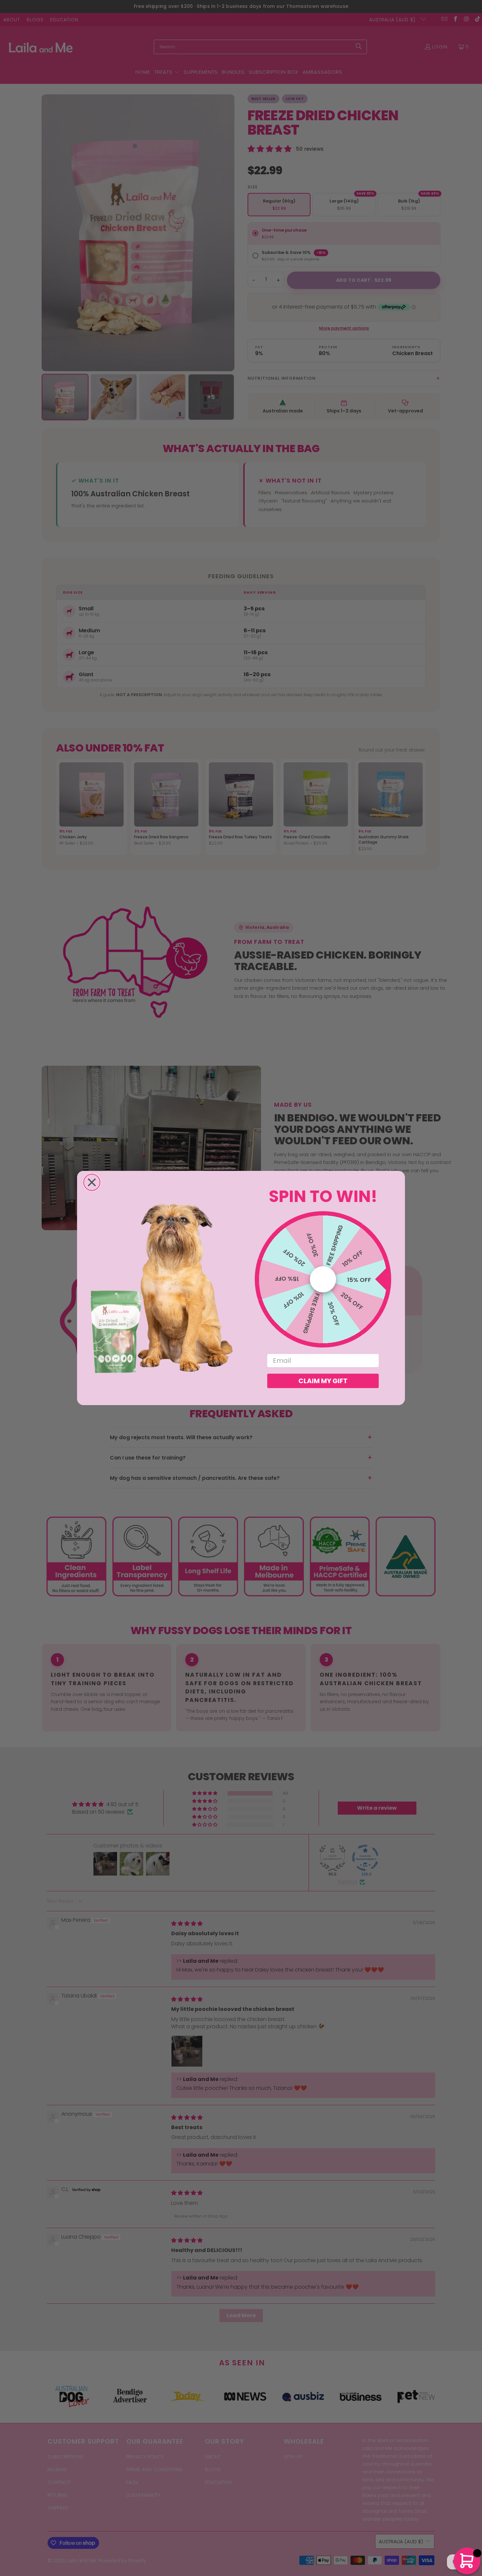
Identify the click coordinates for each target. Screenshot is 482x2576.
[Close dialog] (92, 1182)
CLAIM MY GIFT (323, 1381)
